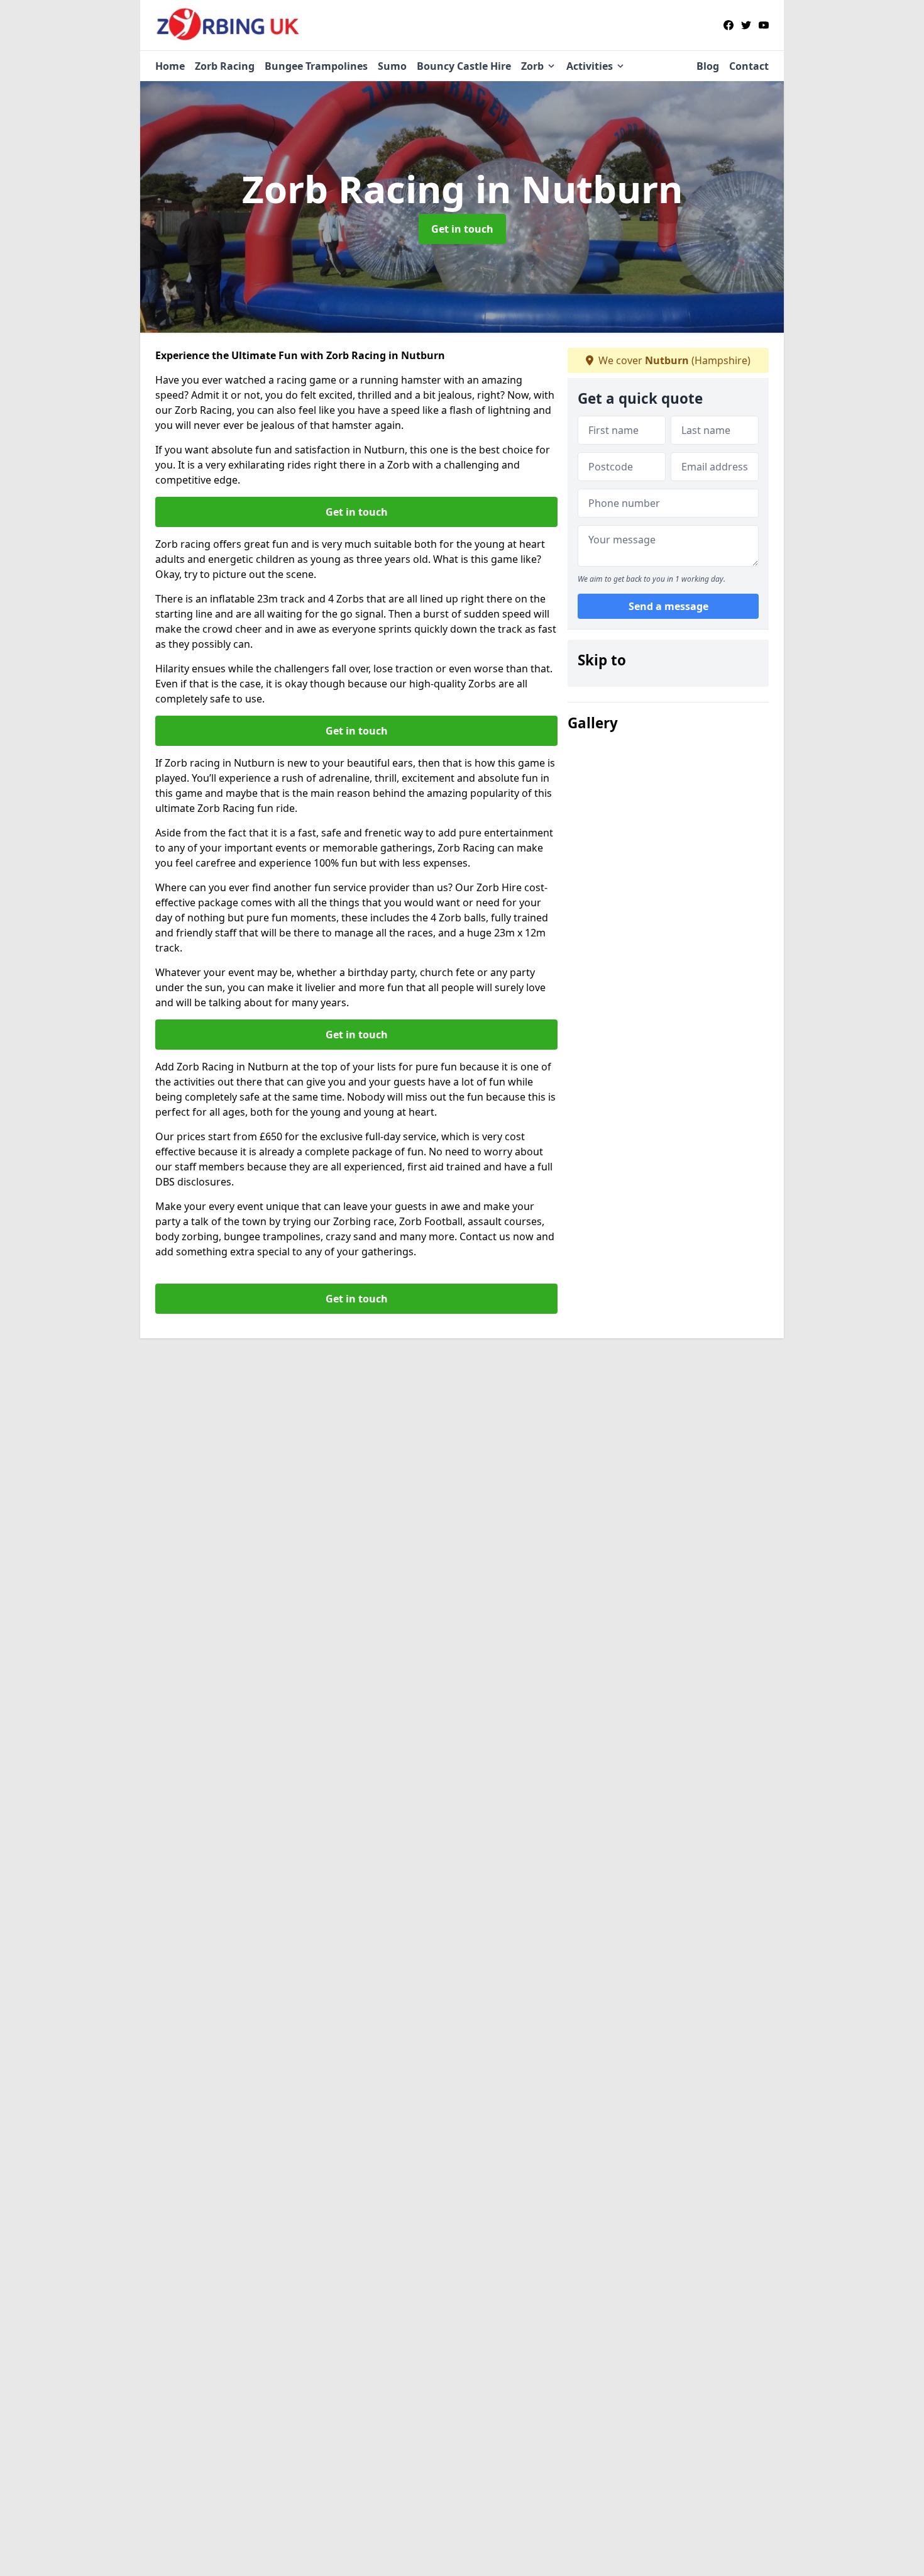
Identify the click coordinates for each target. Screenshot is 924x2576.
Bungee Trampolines (316, 66)
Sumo (392, 66)
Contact (749, 66)
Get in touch (462, 229)
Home (170, 66)
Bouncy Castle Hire (464, 66)
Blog (708, 66)
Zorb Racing (225, 66)
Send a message (668, 606)
